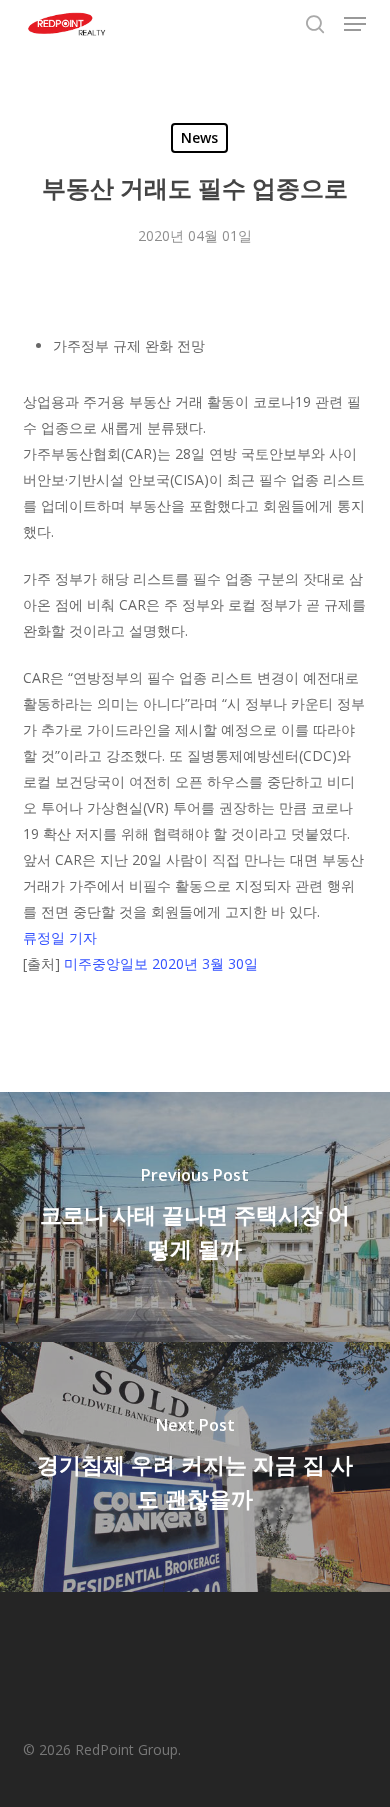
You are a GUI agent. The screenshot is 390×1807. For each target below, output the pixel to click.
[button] (355, 24)
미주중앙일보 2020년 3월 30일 (161, 963)
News (199, 137)
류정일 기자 (60, 937)
